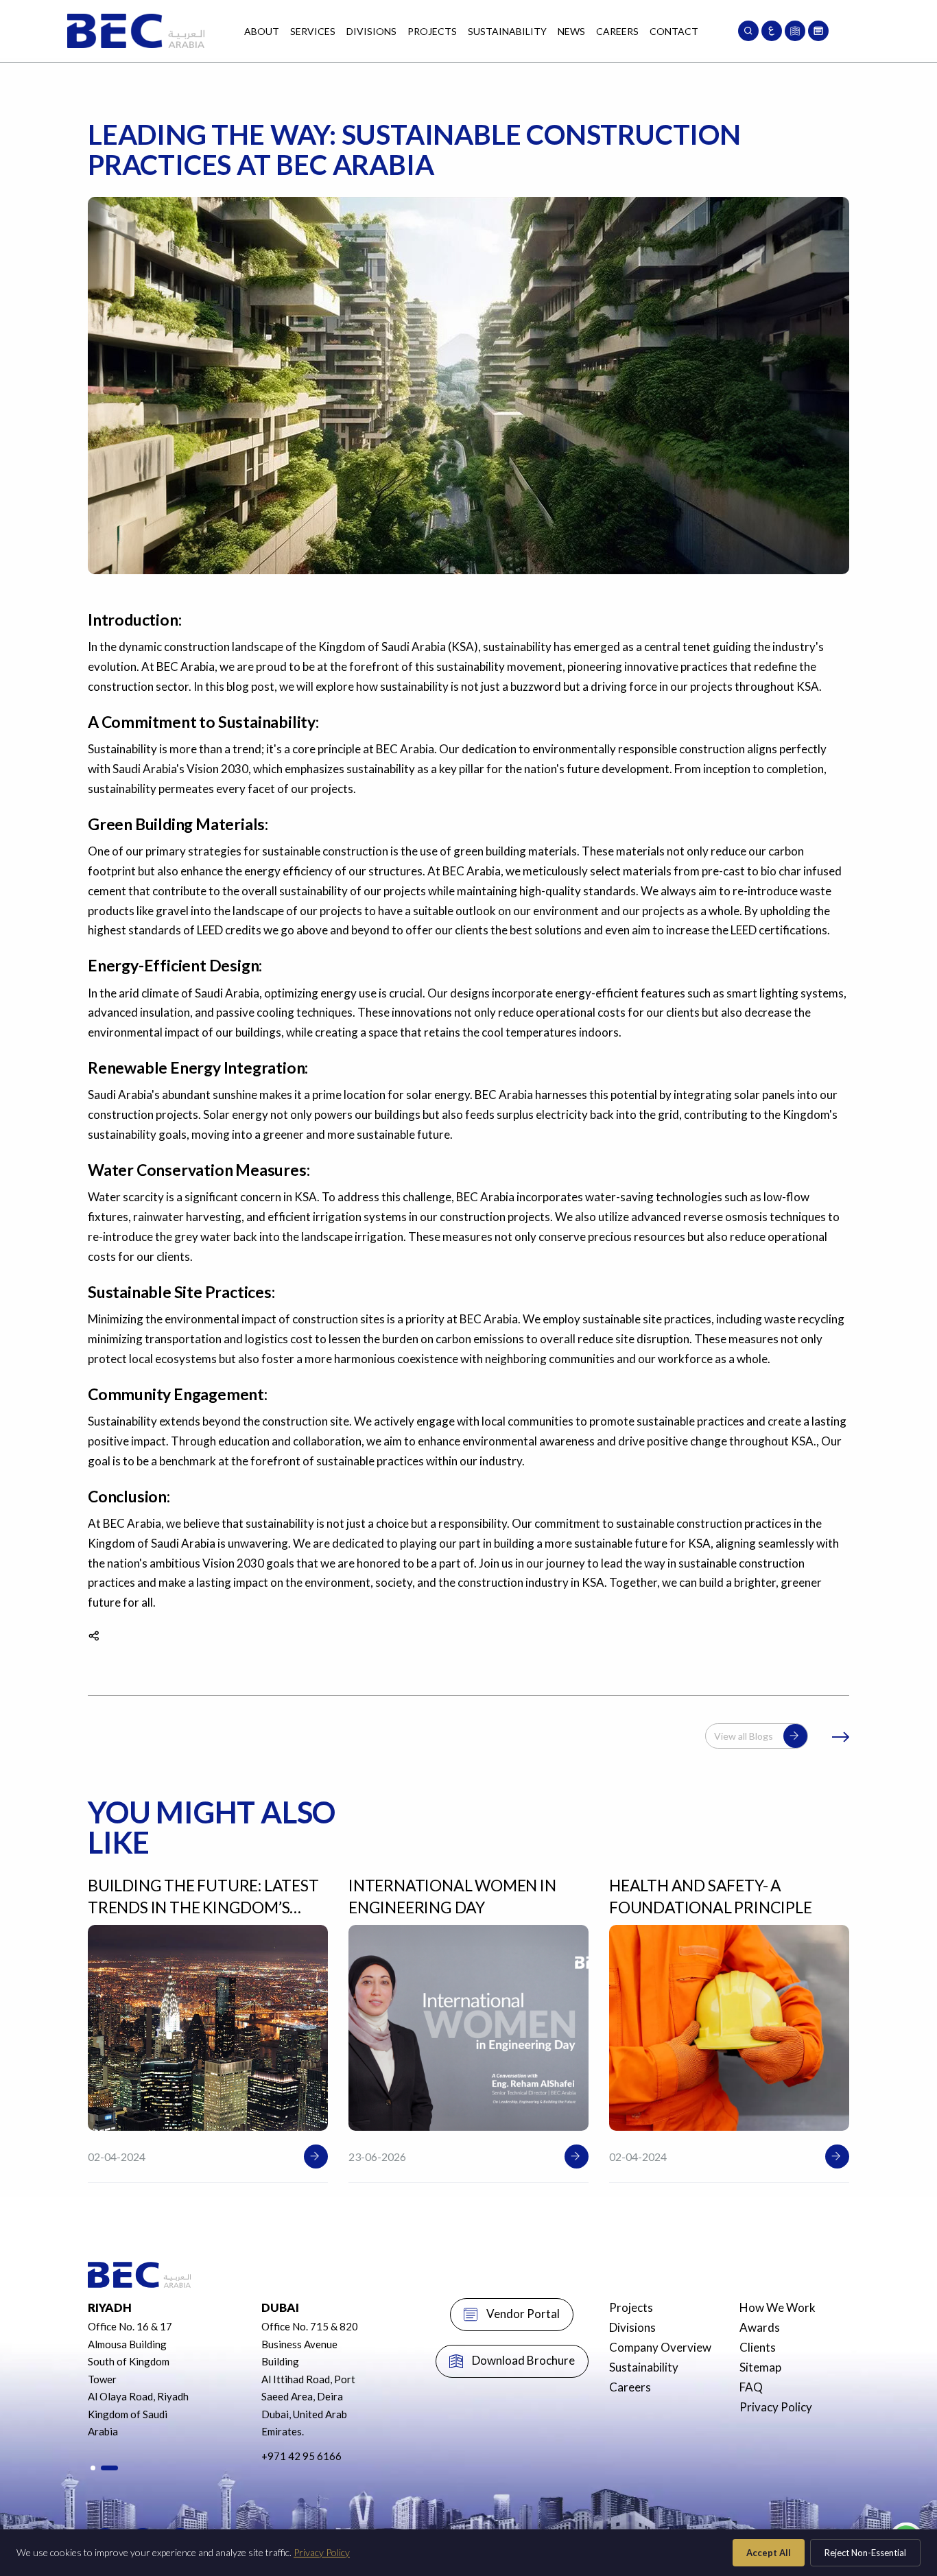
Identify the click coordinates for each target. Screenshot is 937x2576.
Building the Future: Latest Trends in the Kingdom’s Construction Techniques (203, 1907)
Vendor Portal (523, 2314)
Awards (760, 2327)
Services (313, 31)
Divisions (371, 31)
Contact (674, 31)
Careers (617, 31)
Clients (758, 2347)
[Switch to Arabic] (772, 31)
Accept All (769, 2553)
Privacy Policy (776, 2407)
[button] (93, 2468)
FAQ (751, 2387)
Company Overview (660, 2347)
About (262, 31)
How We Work (778, 2307)
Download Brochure (523, 2360)
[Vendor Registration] (818, 31)
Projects (432, 31)
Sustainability (507, 31)
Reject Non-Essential (865, 2553)
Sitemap (760, 2367)
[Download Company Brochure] (795, 31)
